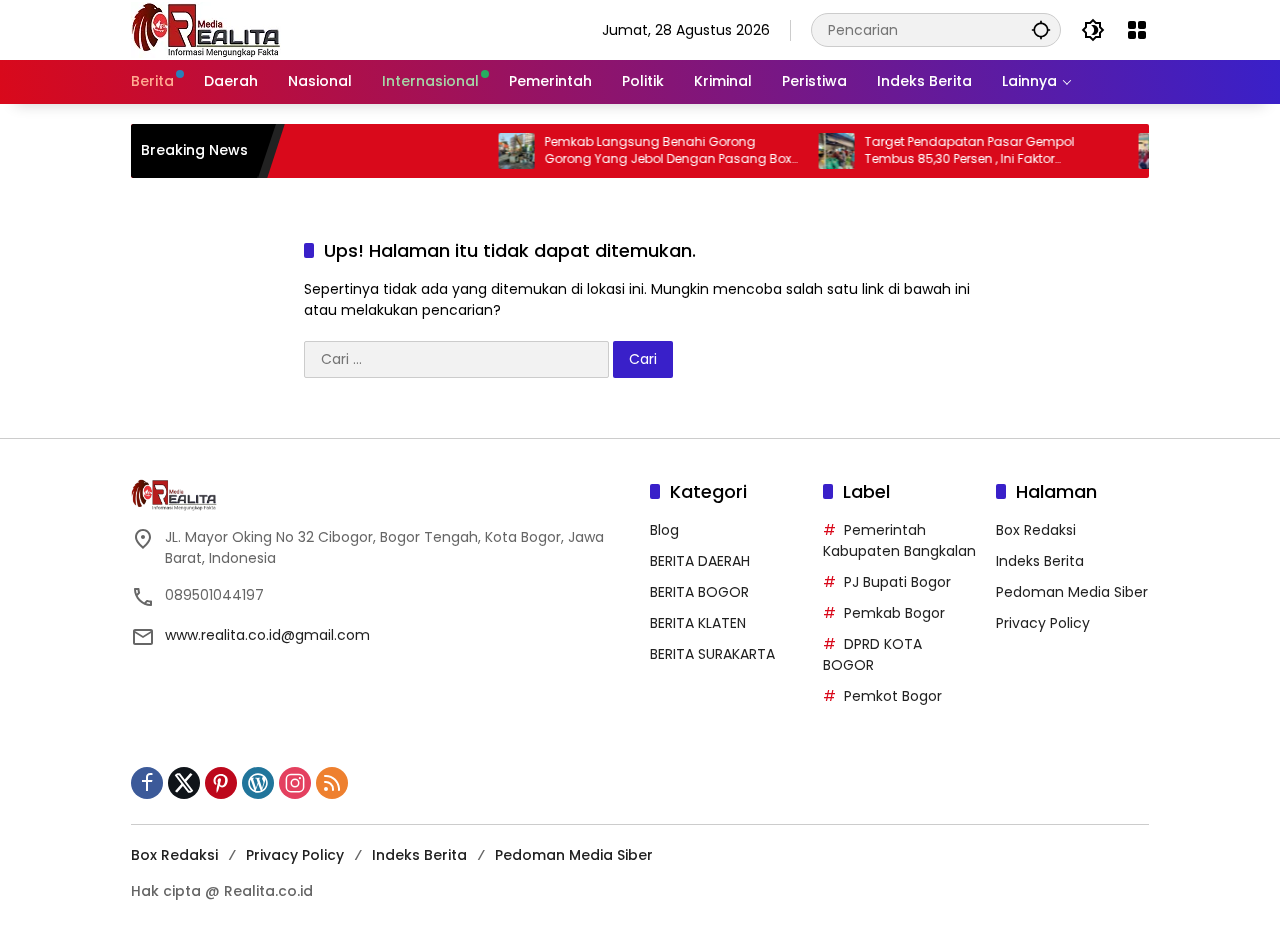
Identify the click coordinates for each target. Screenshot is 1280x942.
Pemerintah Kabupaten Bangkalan (899, 540)
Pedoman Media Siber (1072, 592)
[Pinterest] (221, 783)
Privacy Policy (1043, 623)
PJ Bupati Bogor (897, 582)
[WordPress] (258, 783)
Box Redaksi (1036, 530)
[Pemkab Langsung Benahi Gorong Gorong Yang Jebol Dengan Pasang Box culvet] (505, 151)
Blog (664, 530)
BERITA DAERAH (700, 561)
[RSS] (332, 783)
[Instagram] (295, 783)
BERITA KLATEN (698, 623)
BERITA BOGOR (699, 592)
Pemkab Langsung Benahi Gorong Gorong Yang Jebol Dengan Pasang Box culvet (656, 151)
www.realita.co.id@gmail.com (267, 635)
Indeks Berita (1040, 561)
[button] (1041, 29)
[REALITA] (206, 29)
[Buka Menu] (1137, 30)
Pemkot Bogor (893, 696)
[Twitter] (184, 783)
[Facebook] (147, 783)
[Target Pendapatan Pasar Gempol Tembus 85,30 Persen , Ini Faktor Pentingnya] (825, 151)
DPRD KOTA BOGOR (872, 654)
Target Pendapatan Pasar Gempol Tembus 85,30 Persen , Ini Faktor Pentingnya (958, 151)
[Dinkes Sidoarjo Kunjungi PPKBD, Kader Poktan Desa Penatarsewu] (1145, 151)
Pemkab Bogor (894, 613)
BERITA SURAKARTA (712, 654)
